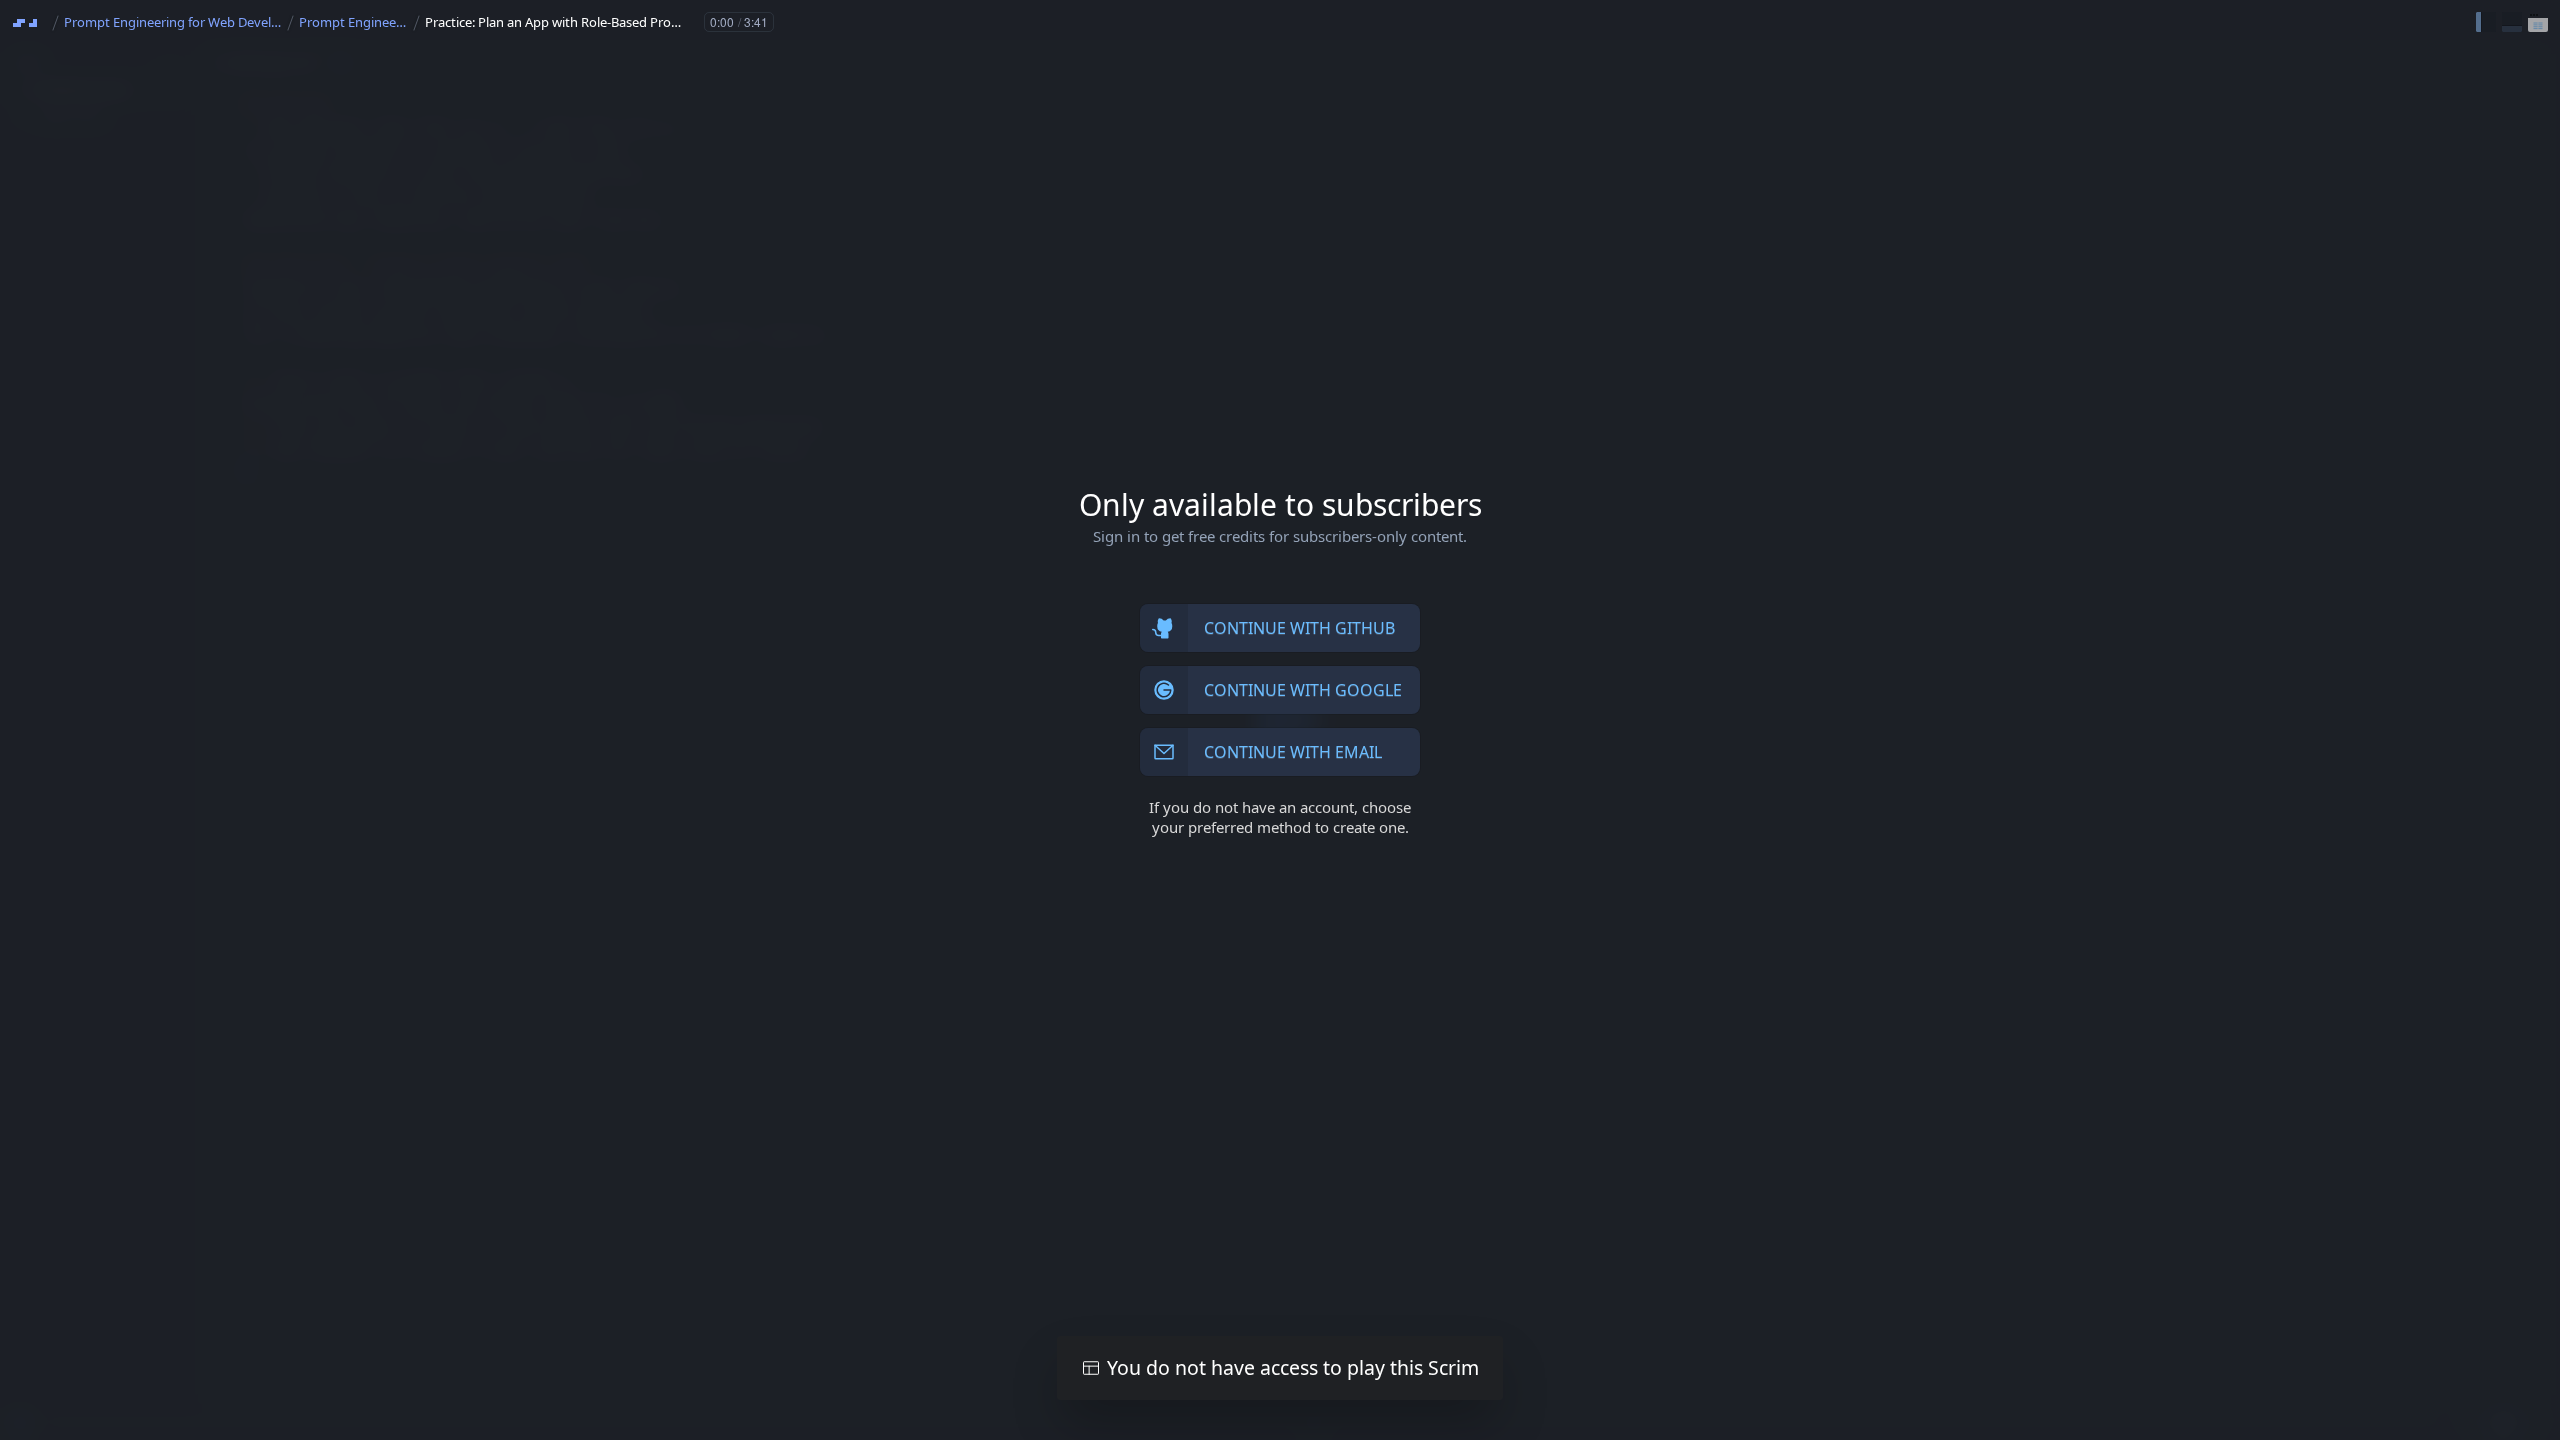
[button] (2486, 22)
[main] (1280, 720)
